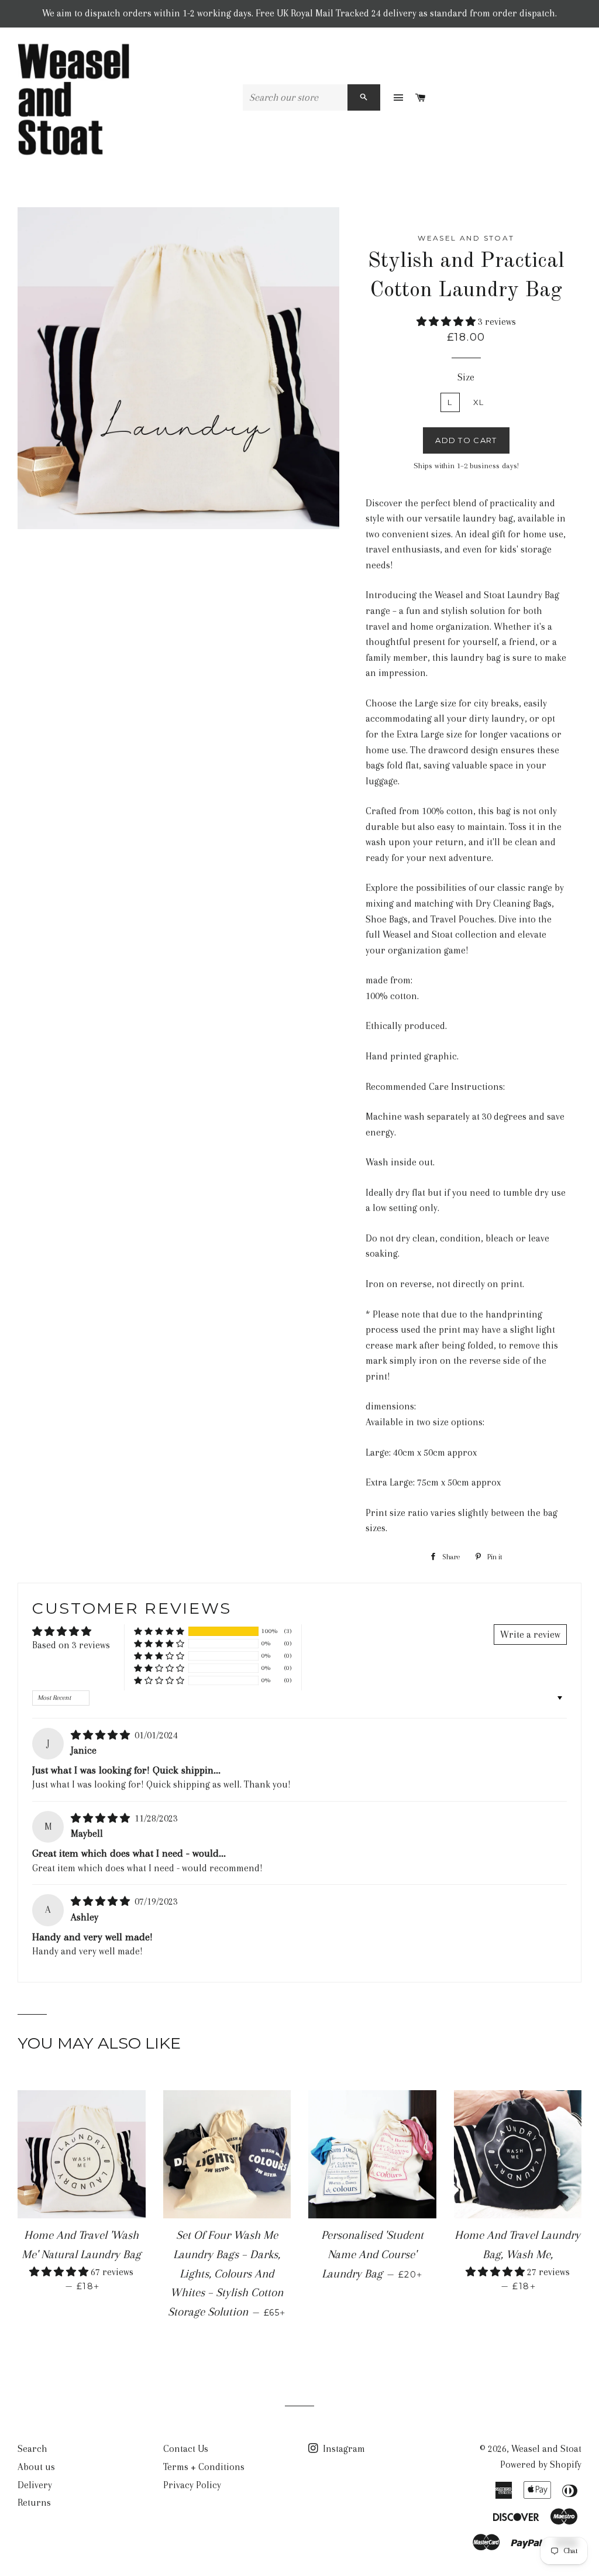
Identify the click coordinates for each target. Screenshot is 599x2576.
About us (36, 2467)
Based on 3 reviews (71, 1645)
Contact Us (186, 2449)
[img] (101, 1735)
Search (32, 2449)
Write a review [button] (530, 1635)
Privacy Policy (192, 2485)
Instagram (343, 2449)
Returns (34, 2503)
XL (479, 402)
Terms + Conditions (204, 2467)
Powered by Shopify (541, 2464)
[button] (447, 322)
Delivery (35, 2485)
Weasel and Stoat (546, 2449)
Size (466, 377)
